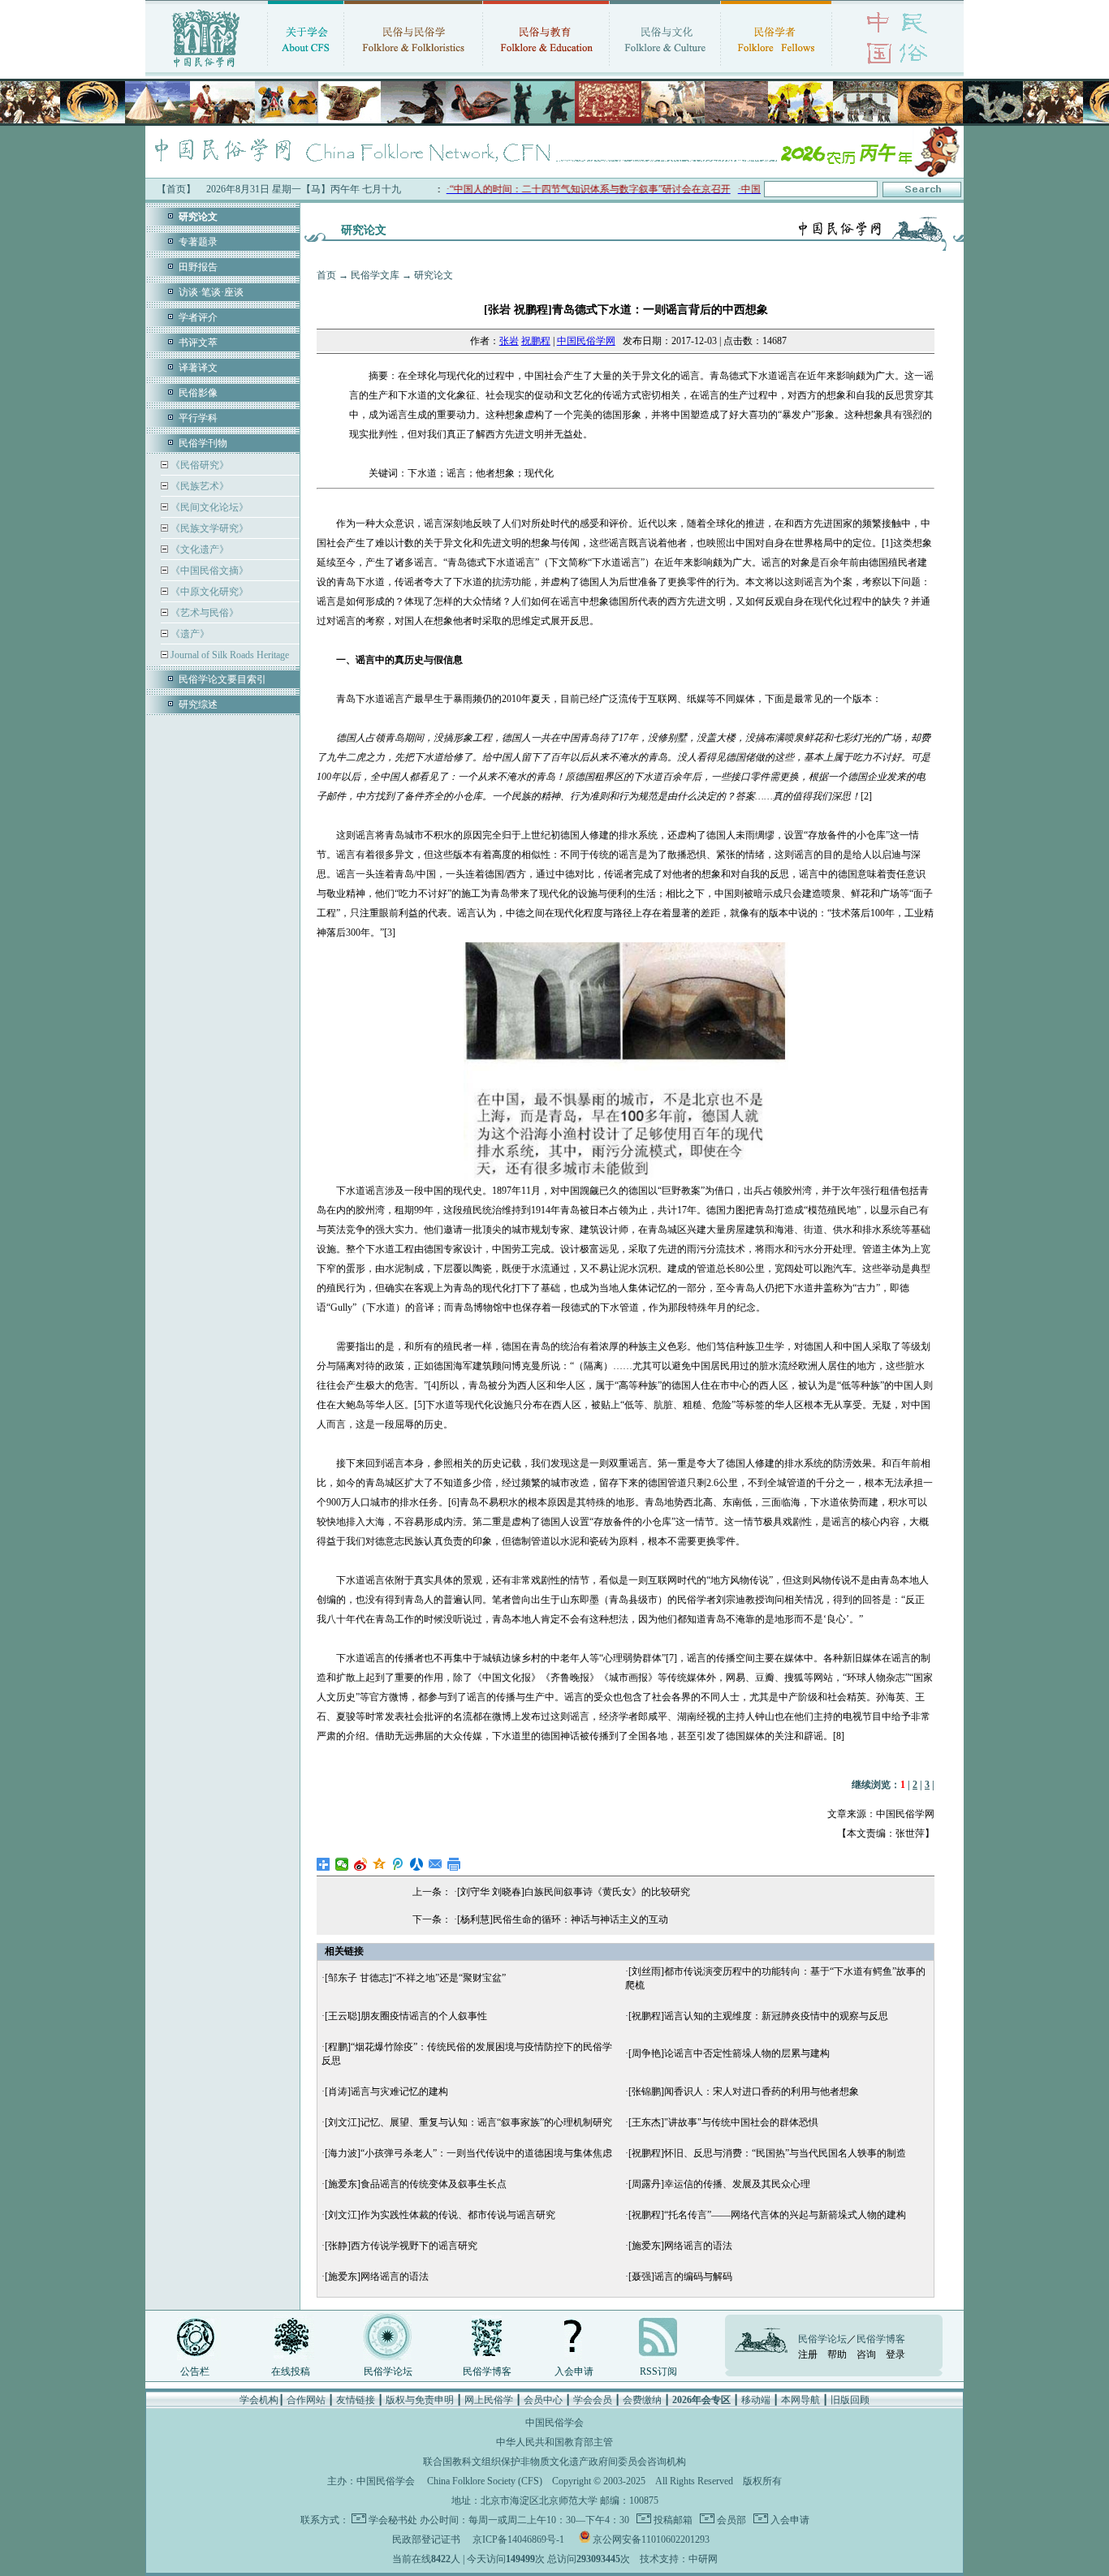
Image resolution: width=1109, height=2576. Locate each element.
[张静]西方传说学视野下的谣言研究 (401, 2246)
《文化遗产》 (198, 549)
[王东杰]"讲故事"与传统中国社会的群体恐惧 (723, 2122)
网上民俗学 (489, 2400)
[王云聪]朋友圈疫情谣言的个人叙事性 (406, 2016)
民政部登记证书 (426, 2539)
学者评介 (198, 317)
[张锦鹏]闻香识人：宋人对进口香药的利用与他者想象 (744, 2091)
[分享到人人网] (417, 1864)
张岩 (509, 341)
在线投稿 (291, 2371)
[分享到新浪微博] (361, 1864)
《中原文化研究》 (208, 592)
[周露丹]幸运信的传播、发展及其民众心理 (719, 2184)
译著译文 (198, 368)
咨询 (866, 2354)
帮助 (837, 2354)
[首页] (206, 69)
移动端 (756, 2400)
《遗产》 (189, 634)
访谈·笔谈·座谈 (211, 292)
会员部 (730, 2520)
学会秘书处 (393, 2520)
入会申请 (574, 2371)
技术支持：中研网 (679, 2559)
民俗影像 (198, 393)
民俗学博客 (487, 2371)
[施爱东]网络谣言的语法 (680, 2246)
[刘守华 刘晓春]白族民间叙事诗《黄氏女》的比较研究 (574, 1892)
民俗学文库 (375, 275)
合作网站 (306, 2400)
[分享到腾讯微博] (398, 1864)
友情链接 (356, 2400)
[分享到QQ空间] (380, 1864)
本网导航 (800, 2400)
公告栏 (195, 2371)
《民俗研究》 (198, 465)
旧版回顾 (850, 2400)
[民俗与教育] (546, 69)
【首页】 (176, 189)
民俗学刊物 (203, 443)
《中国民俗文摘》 (208, 571)
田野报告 (198, 267)
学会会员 (593, 2400)
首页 (326, 275)
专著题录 (198, 242)
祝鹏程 (536, 341)
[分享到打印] (454, 1864)
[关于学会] (306, 69)
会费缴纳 (642, 2400)
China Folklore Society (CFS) (485, 2481)
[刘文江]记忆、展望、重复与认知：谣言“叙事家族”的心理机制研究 (468, 2122)
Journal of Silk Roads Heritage (229, 655)
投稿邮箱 (672, 2520)
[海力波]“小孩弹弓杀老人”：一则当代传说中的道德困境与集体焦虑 (468, 2153)
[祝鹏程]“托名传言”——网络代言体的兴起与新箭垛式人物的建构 (767, 2215)
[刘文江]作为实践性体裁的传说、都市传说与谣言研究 (440, 2215)
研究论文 (434, 275)
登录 (895, 2354)
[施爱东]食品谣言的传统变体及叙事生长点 (416, 2184)
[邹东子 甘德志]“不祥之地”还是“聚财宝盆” (415, 1978)
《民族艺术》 (198, 486)
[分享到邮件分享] (436, 1864)
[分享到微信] (342, 1864)
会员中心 (543, 2400)
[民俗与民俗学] (413, 69)
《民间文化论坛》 (208, 507)
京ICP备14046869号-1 (518, 2539)
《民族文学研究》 (208, 528)
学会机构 (259, 2400)
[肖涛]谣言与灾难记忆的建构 (386, 2091)
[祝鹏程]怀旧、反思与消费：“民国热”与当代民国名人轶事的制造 (767, 2153)
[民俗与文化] (665, 69)
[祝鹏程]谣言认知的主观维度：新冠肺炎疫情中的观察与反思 (758, 2016)
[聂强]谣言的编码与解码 (680, 2277)
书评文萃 (198, 342)
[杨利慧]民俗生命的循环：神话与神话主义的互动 (563, 1919)
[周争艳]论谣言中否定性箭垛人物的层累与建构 (729, 2053)
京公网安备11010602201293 (651, 2539)
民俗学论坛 (388, 2371)
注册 (808, 2354)
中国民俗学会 (386, 2481)
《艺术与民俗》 (203, 613)
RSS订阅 (658, 2371)
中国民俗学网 (586, 341)
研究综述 (198, 704)
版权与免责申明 (420, 2400)
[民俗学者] (776, 69)
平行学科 (198, 418)
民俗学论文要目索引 (222, 679)
